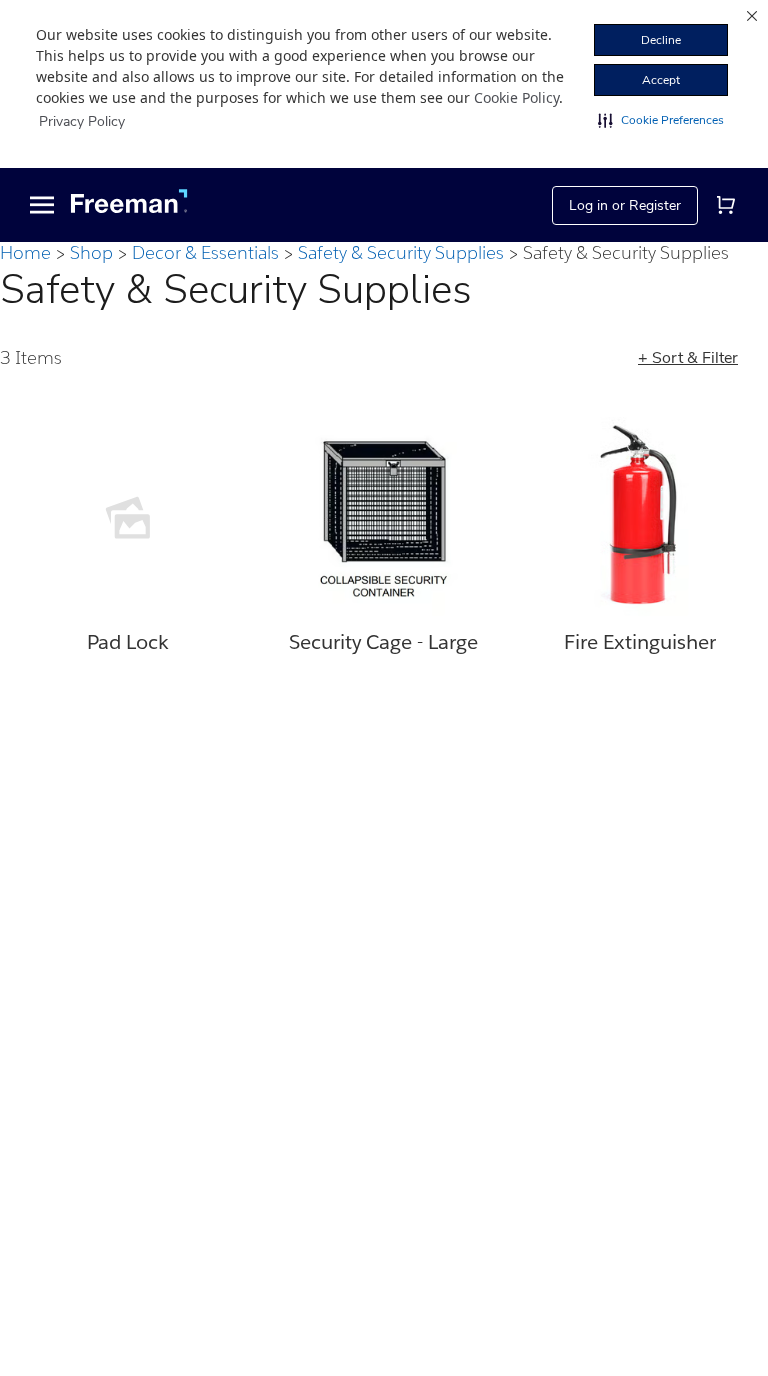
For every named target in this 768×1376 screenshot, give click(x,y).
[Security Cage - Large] (384, 518)
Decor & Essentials (205, 252)
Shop (91, 252)
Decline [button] (661, 40)
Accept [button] (661, 80)
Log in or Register (625, 205)
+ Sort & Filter (688, 358)
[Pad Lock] (128, 518)
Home (25, 252)
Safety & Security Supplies (401, 252)
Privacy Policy (82, 121)
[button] (661, 120)
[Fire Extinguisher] (640, 518)
